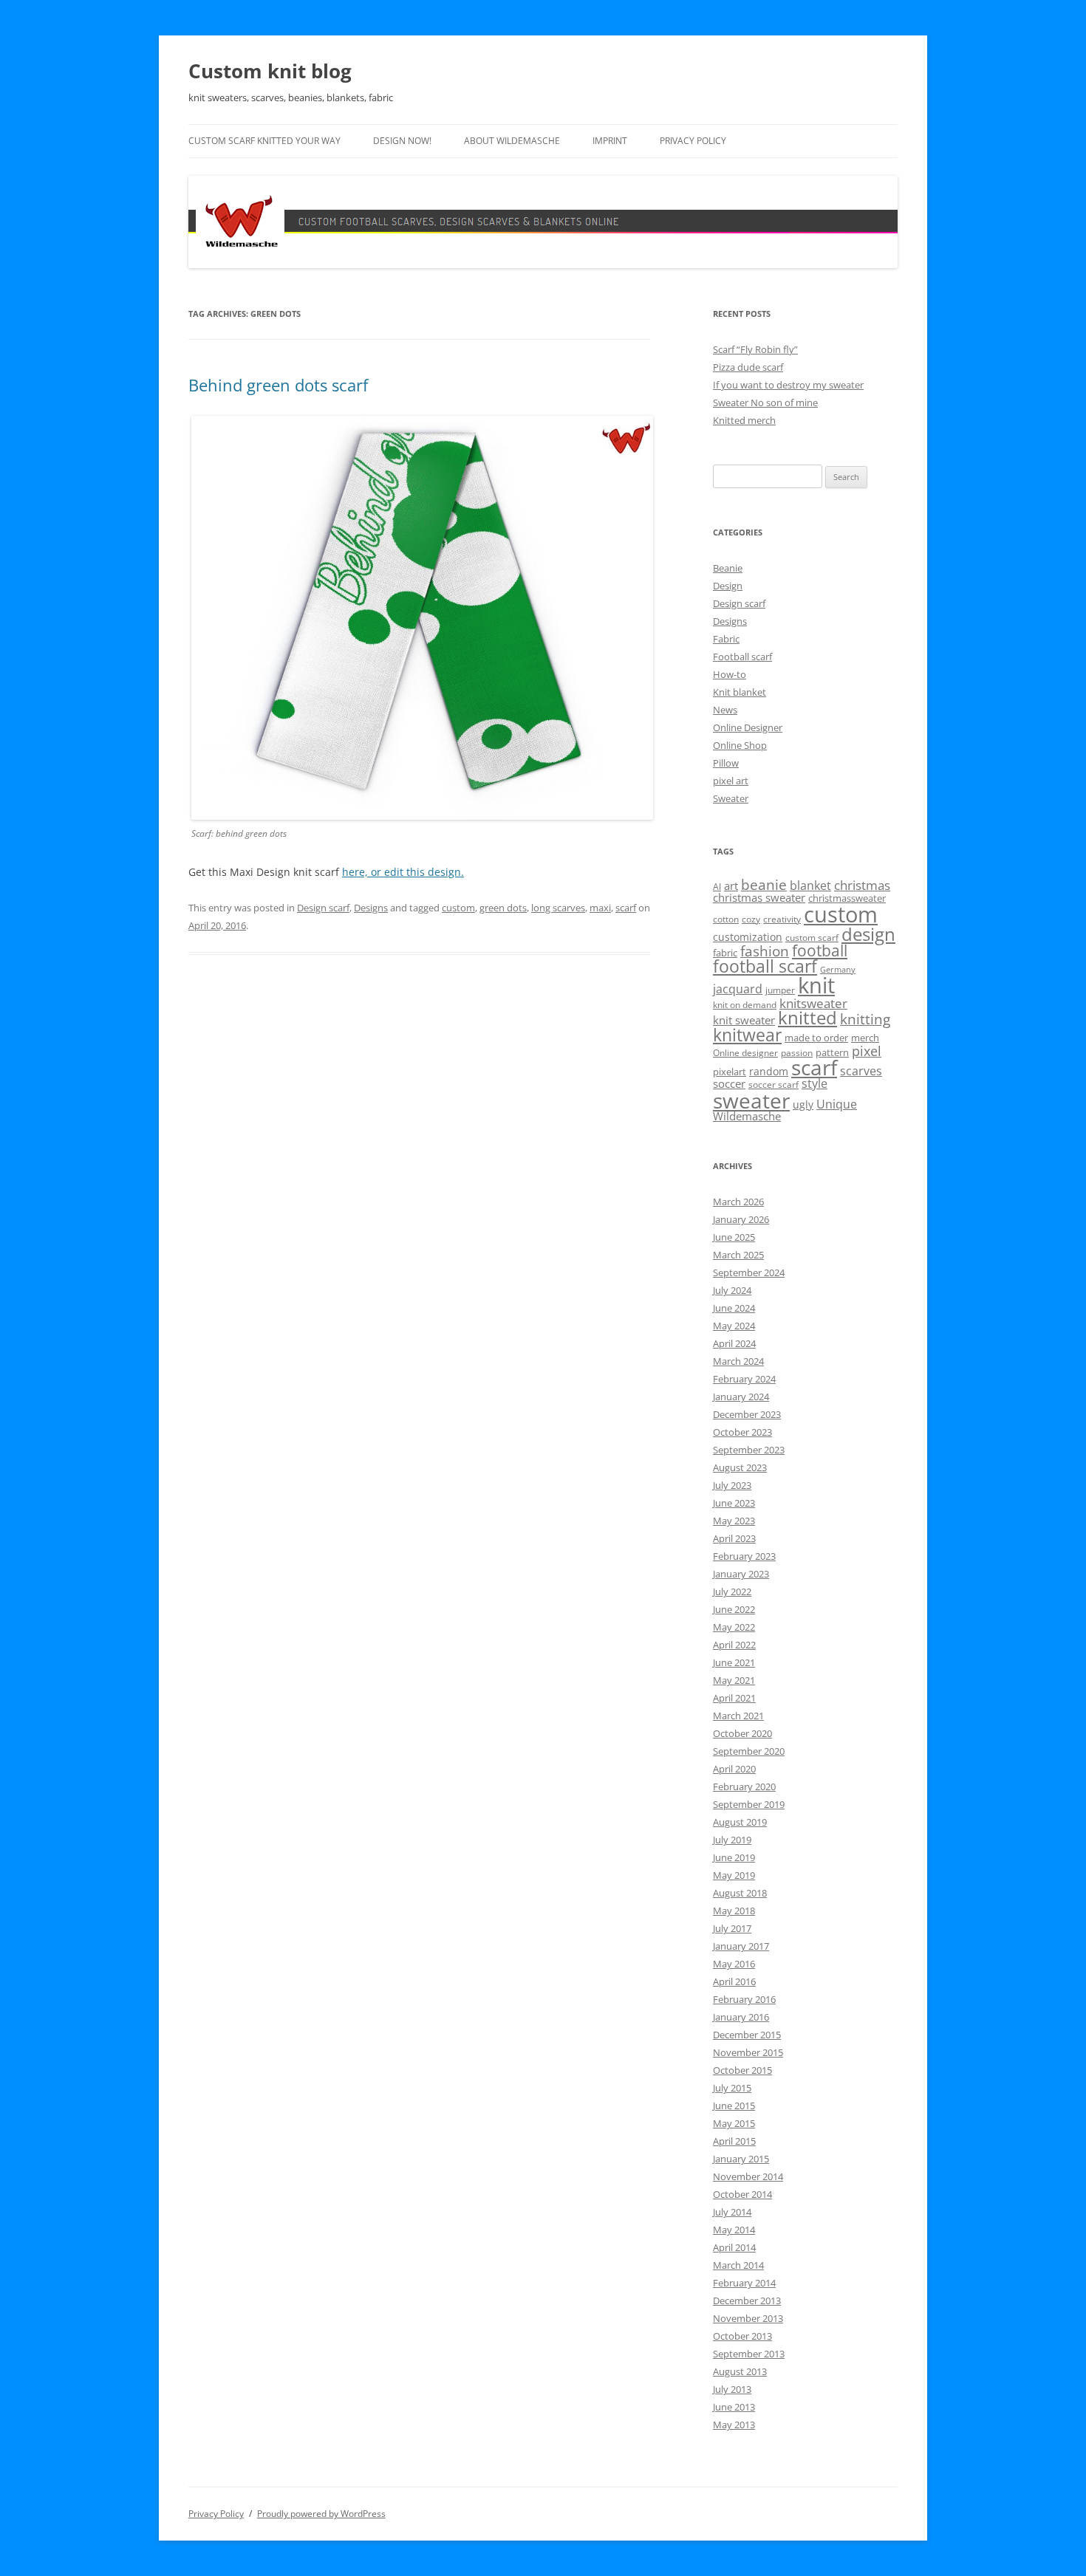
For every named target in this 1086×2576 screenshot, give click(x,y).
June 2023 (734, 1503)
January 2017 (741, 1946)
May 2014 (734, 2230)
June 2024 (734, 1308)
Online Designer (748, 727)
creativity (782, 919)
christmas (862, 885)
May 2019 (734, 1875)
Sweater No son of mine (765, 402)
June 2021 (734, 1662)
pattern (832, 1052)
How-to (730, 674)
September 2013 (749, 2354)
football (820, 950)
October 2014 (742, 2194)
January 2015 (741, 2159)
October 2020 (742, 1733)
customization (748, 937)
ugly (803, 1104)
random (769, 1071)
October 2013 (742, 2336)
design (868, 934)
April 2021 (734, 1698)
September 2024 (749, 1272)
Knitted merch (744, 420)
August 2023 (740, 1467)
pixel (867, 1051)
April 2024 (734, 1343)
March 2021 (738, 1716)
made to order (816, 1038)
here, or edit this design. (403, 872)
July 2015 (732, 2088)
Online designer (745, 1053)
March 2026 (738, 1202)
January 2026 (741, 1219)
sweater (751, 1100)
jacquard (738, 989)
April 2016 (734, 1981)
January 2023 (741, 1574)
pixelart (730, 1072)
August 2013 (740, 2371)
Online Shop (740, 745)
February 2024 (744, 1379)
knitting (865, 1019)
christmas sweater (759, 897)
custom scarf (812, 938)
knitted (807, 1018)
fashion (765, 951)
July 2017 (732, 1928)
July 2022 (732, 1592)
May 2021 (734, 1680)
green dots (503, 908)
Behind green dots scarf (278, 385)
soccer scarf (773, 1085)
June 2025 (734, 1237)
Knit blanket (740, 692)
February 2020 (744, 1787)
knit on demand (745, 1005)
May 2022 (734, 1627)
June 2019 (734, 1857)
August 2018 (740, 1893)
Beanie (728, 568)
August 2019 (740, 1822)
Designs (371, 908)
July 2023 (732, 1485)
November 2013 (748, 2318)
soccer (729, 1083)
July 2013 (732, 2389)
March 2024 (738, 1361)
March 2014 (738, 2265)
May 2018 (734, 1911)
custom (458, 908)
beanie (764, 885)
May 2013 (734, 2425)
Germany (838, 970)
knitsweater (813, 1003)
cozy (751, 919)
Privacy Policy (693, 141)
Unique (837, 1104)
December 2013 (747, 2301)
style (814, 1083)
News (725, 710)
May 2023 (734, 1521)
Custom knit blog (270, 71)
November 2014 (748, 2176)
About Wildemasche (512, 141)
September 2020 (749, 1751)
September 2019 (749, 1804)
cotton (726, 919)
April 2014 (734, 2247)
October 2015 (742, 2070)
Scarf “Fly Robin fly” (755, 349)
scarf (626, 908)
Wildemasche (747, 1116)
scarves (861, 1071)
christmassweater (847, 898)
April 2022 (734, 1645)
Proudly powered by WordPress (321, 2514)
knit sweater (744, 1020)
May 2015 (734, 2123)
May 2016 (734, 1964)
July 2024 (732, 1290)
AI (717, 887)
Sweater (731, 798)
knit (816, 985)
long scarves (558, 908)
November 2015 (748, 2052)
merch (865, 1038)
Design (728, 586)
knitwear (747, 1035)
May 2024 (734, 1326)
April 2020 (734, 1769)
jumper (780, 990)
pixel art (731, 781)
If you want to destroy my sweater (788, 385)
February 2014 (744, 2283)
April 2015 (734, 2141)
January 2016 (741, 2017)
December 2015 (747, 2035)
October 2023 (742, 1432)
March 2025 (738, 1255)
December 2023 (747, 1414)
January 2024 (741, 1397)
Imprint (610, 141)
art (731, 885)
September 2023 (749, 1450)
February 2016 (744, 1999)
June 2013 (734, 2407)
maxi (600, 908)
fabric (725, 953)
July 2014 (732, 2212)
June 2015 (734, 2106)
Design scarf (323, 908)
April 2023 (734, 1538)
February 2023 (744, 1556)
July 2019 (732, 1840)
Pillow (726, 763)
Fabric (726, 639)
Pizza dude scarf (748, 367)
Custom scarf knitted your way (264, 141)
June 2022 (734, 1609)
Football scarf (742, 657)
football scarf (765, 966)
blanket (810, 885)
